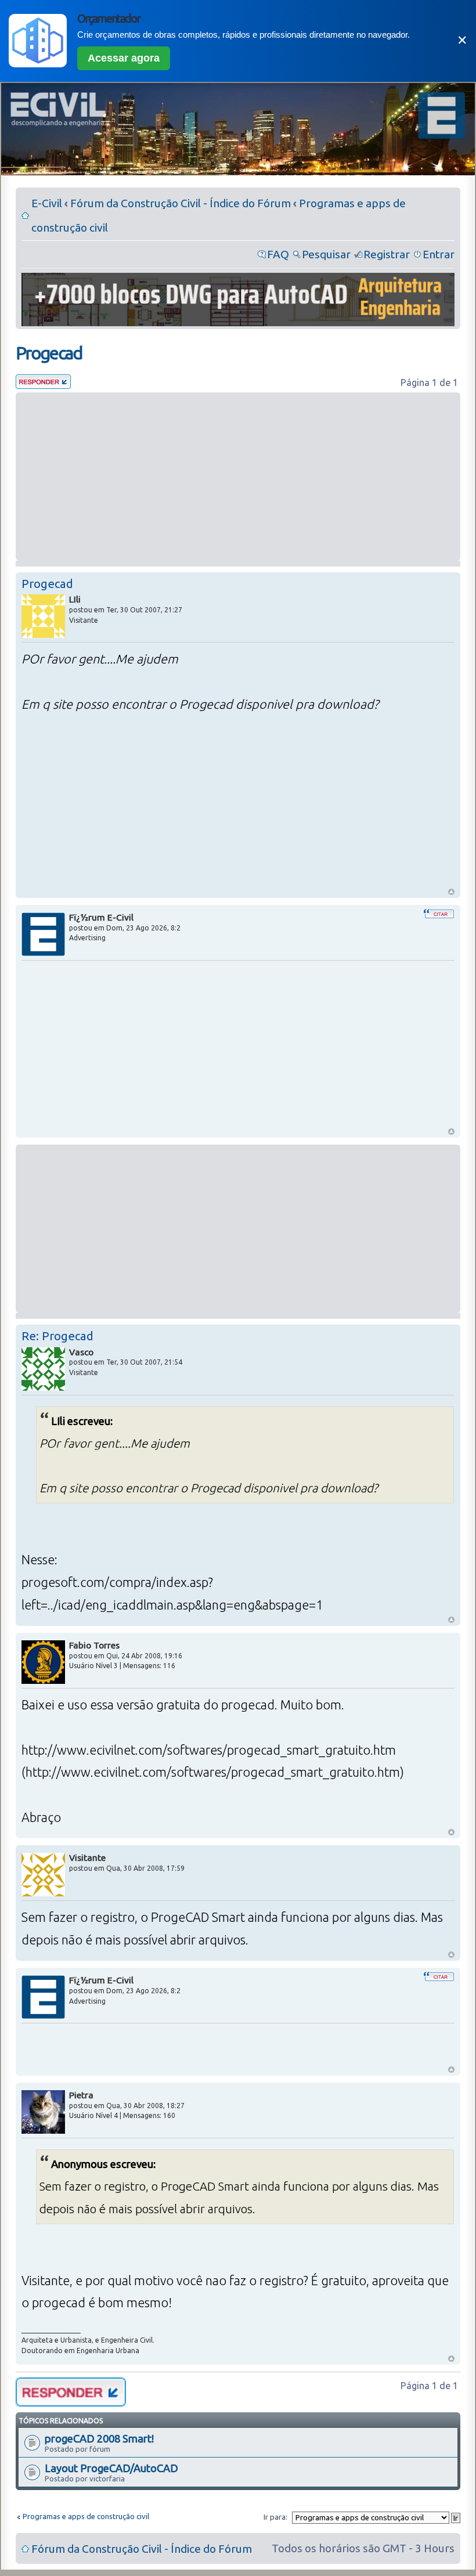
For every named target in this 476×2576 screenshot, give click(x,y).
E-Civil (47, 203)
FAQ (278, 254)
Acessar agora (124, 58)
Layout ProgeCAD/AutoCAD (111, 2468)
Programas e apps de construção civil (86, 2516)
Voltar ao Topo (451, 892)
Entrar (439, 254)
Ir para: (275, 2517)
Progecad (49, 353)
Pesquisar (326, 254)
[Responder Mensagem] (43, 385)
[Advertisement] (238, 477)
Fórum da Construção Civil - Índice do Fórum (181, 203)
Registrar (387, 254)
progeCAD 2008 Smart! (99, 2438)
